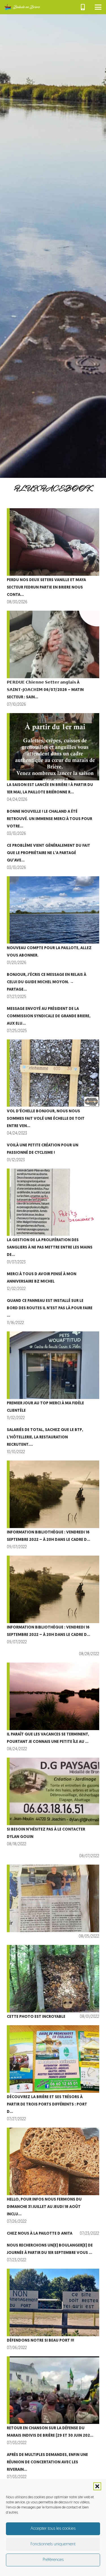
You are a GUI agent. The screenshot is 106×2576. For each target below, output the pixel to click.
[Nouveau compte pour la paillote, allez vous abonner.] (53, 922)
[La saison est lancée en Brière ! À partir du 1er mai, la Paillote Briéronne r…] (53, 758)
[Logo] (22, 7)
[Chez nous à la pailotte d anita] (53, 2234)
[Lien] (83, 7)
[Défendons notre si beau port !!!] (53, 2310)
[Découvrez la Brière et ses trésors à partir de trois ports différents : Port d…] (53, 2074)
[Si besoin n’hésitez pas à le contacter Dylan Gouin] (53, 1803)
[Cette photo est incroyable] (53, 1983)
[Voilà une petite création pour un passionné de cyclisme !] (53, 1153)
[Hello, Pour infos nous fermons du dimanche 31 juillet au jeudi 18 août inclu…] (53, 2177)
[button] (97, 2486)
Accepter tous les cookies (53, 2529)
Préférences (53, 2560)
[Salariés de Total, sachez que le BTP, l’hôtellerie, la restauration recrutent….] (53, 1441)
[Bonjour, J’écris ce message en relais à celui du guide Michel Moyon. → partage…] (53, 986)
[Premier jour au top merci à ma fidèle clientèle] (53, 1377)
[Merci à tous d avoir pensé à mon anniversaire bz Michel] (53, 1282)
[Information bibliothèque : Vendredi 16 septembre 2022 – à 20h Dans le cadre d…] (53, 1506)
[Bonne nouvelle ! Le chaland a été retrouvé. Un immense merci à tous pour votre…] (53, 823)
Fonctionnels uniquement (53, 2544)
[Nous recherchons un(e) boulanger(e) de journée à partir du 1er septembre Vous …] (53, 2253)
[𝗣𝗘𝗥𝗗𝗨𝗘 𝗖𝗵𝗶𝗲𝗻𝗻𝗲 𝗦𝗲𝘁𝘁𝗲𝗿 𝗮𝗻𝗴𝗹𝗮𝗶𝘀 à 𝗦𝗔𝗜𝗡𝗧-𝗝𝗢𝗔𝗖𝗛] (53, 660)
